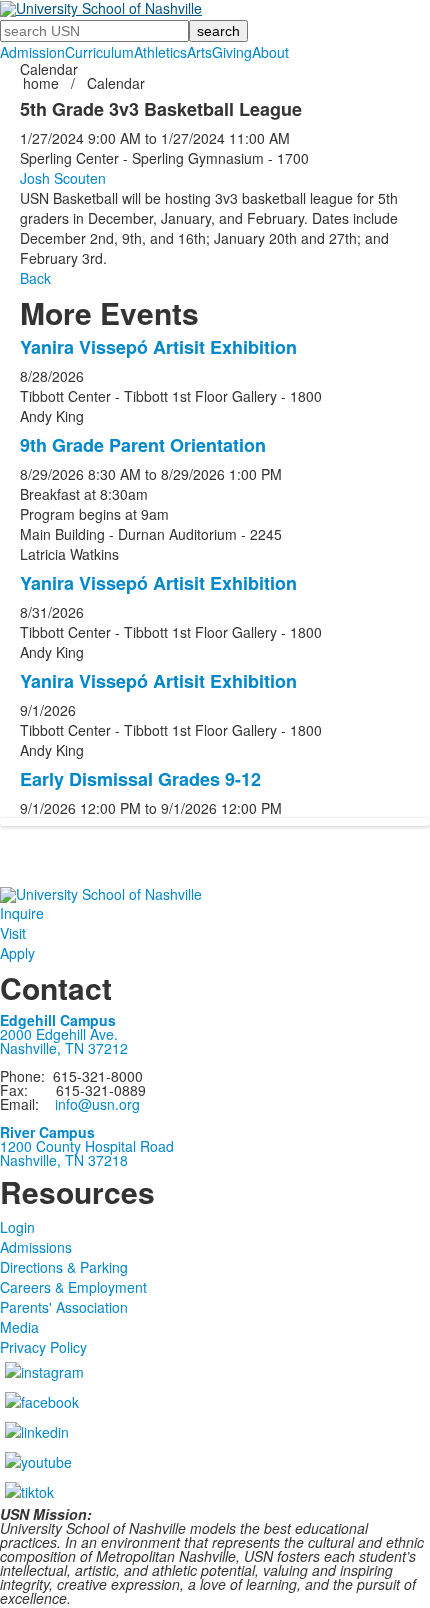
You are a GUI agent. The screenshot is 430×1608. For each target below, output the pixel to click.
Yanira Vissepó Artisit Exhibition (158, 347)
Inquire (22, 913)
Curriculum (99, 52)
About (270, 52)
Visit (13, 933)
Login (17, 1227)
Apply (17, 953)
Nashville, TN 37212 (64, 1048)
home (43, 83)
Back (35, 278)
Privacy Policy (43, 1347)
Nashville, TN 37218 (64, 1160)
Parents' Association (64, 1307)
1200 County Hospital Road (87, 1146)
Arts (199, 52)
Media (19, 1327)
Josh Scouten (63, 178)
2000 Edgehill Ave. (59, 1034)
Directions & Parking (64, 1267)
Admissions (36, 1247)
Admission (32, 52)
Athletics (160, 52)
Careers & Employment (73, 1287)
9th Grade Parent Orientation (143, 445)
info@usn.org (97, 1104)
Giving (232, 52)
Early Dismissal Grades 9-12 (140, 779)
